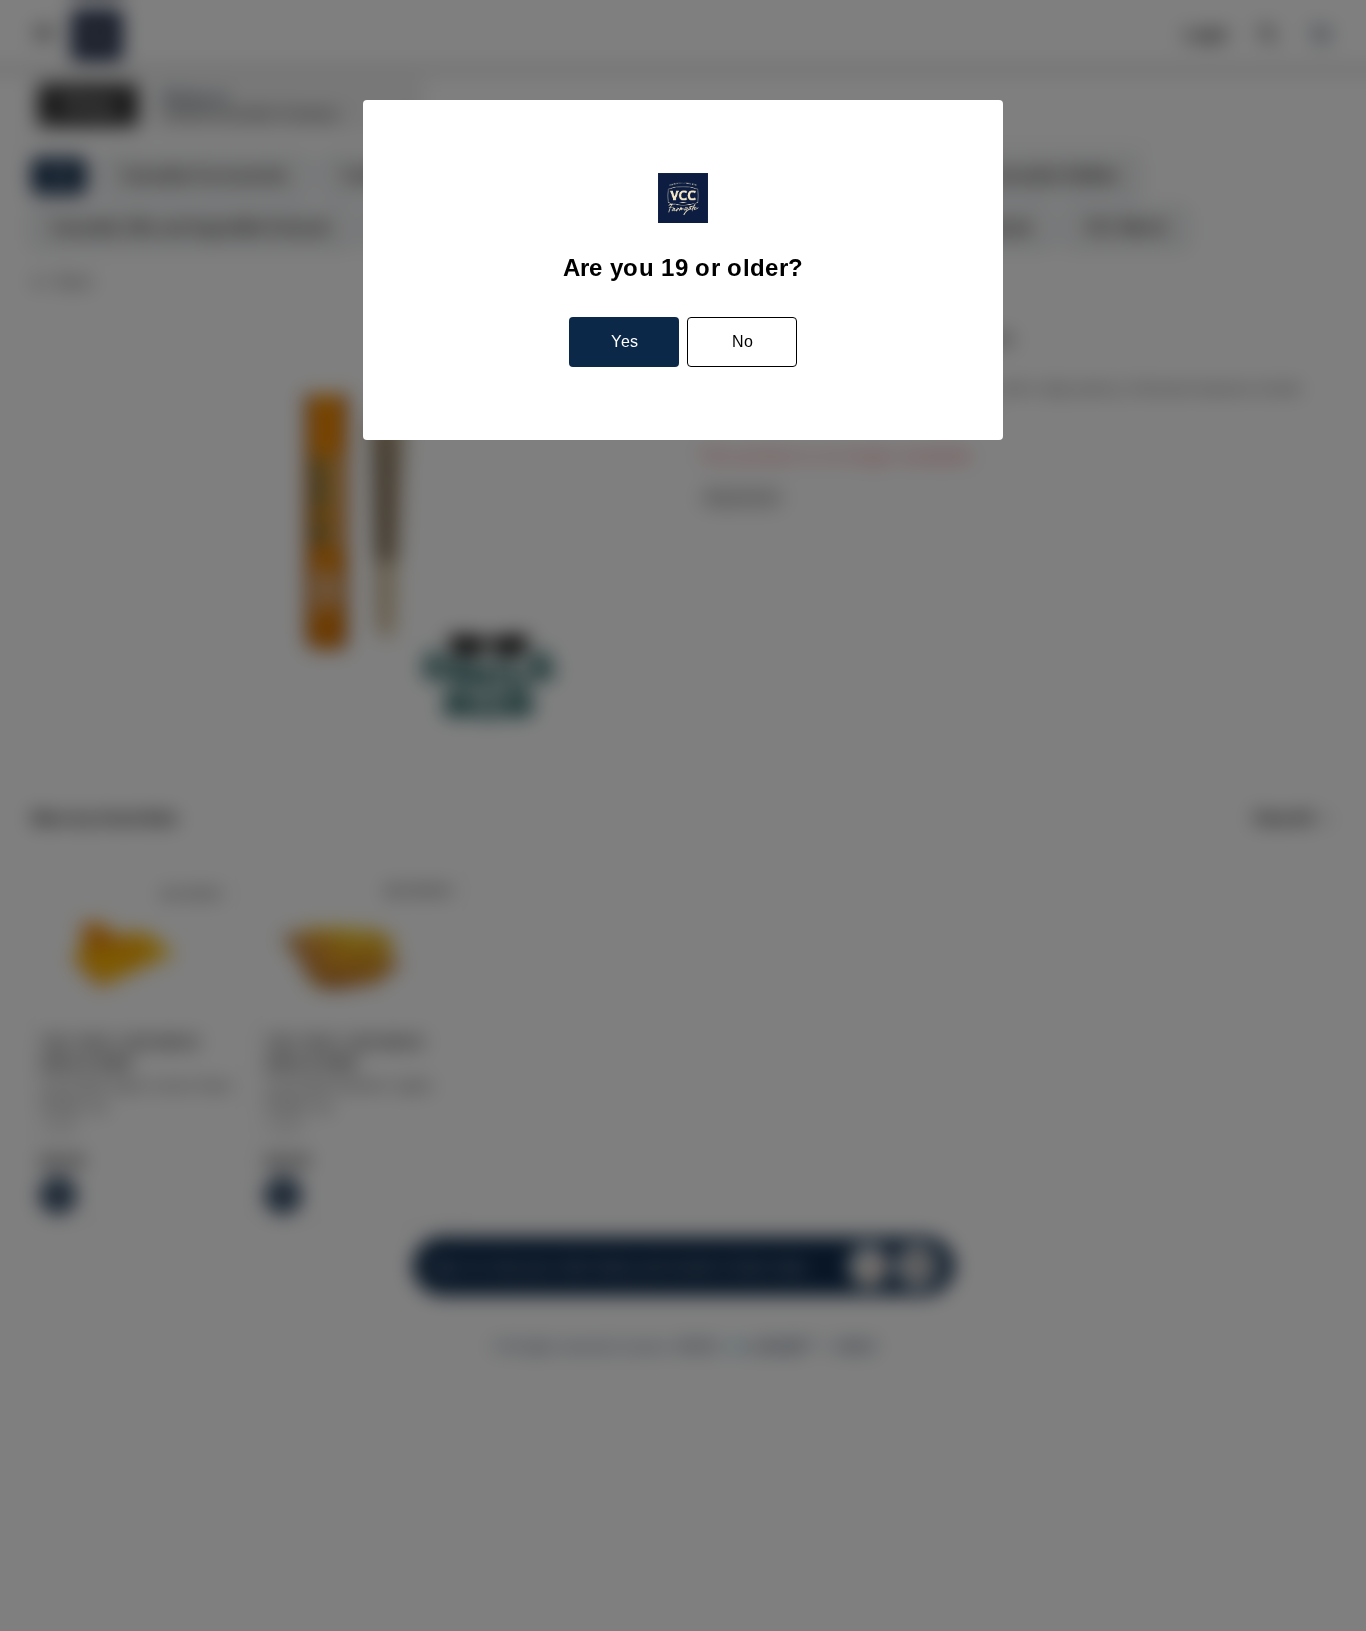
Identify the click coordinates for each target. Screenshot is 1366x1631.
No (742, 341)
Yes (624, 341)
